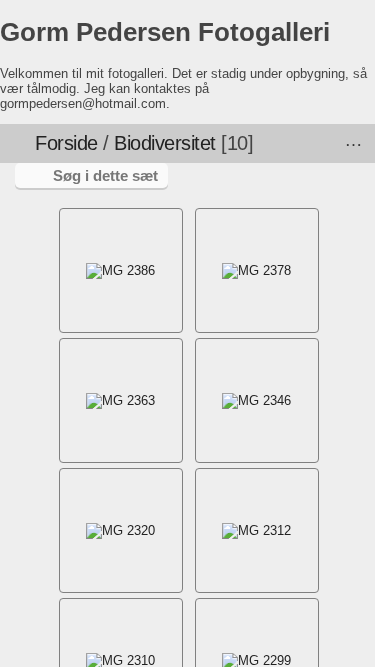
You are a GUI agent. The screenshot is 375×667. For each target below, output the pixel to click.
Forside (66, 143)
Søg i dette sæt (105, 175)
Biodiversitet (165, 143)
